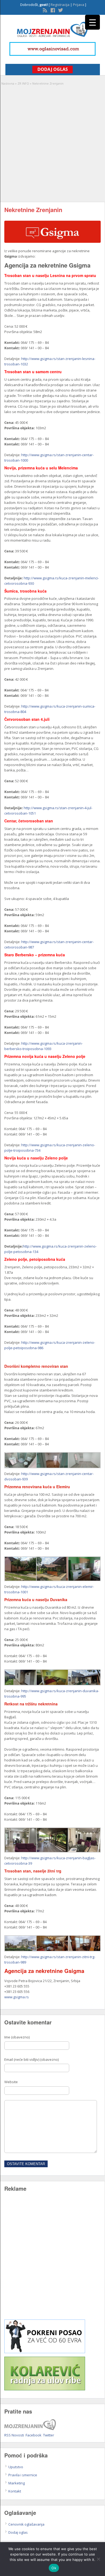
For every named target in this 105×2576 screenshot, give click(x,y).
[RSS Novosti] (44, 10)
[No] (98, 2559)
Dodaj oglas (18, 2532)
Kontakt (15, 2491)
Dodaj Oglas (53, 69)
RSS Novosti (14, 2435)
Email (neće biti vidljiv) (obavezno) (31, 2059)
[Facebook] (52, 10)
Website (11, 2082)
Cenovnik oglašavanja (26, 2524)
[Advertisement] (52, 141)
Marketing (17, 2483)
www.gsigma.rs (17, 1997)
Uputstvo (16, 2467)
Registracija (60, 5)
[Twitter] (60, 10)
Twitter (49, 2435)
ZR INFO (23, 83)
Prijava (79, 5)
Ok (54, 2568)
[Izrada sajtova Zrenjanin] (45, 2352)
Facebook (34, 2435)
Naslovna (8, 83)
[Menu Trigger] (92, 22)
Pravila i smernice (23, 2475)
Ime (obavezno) (17, 2037)
